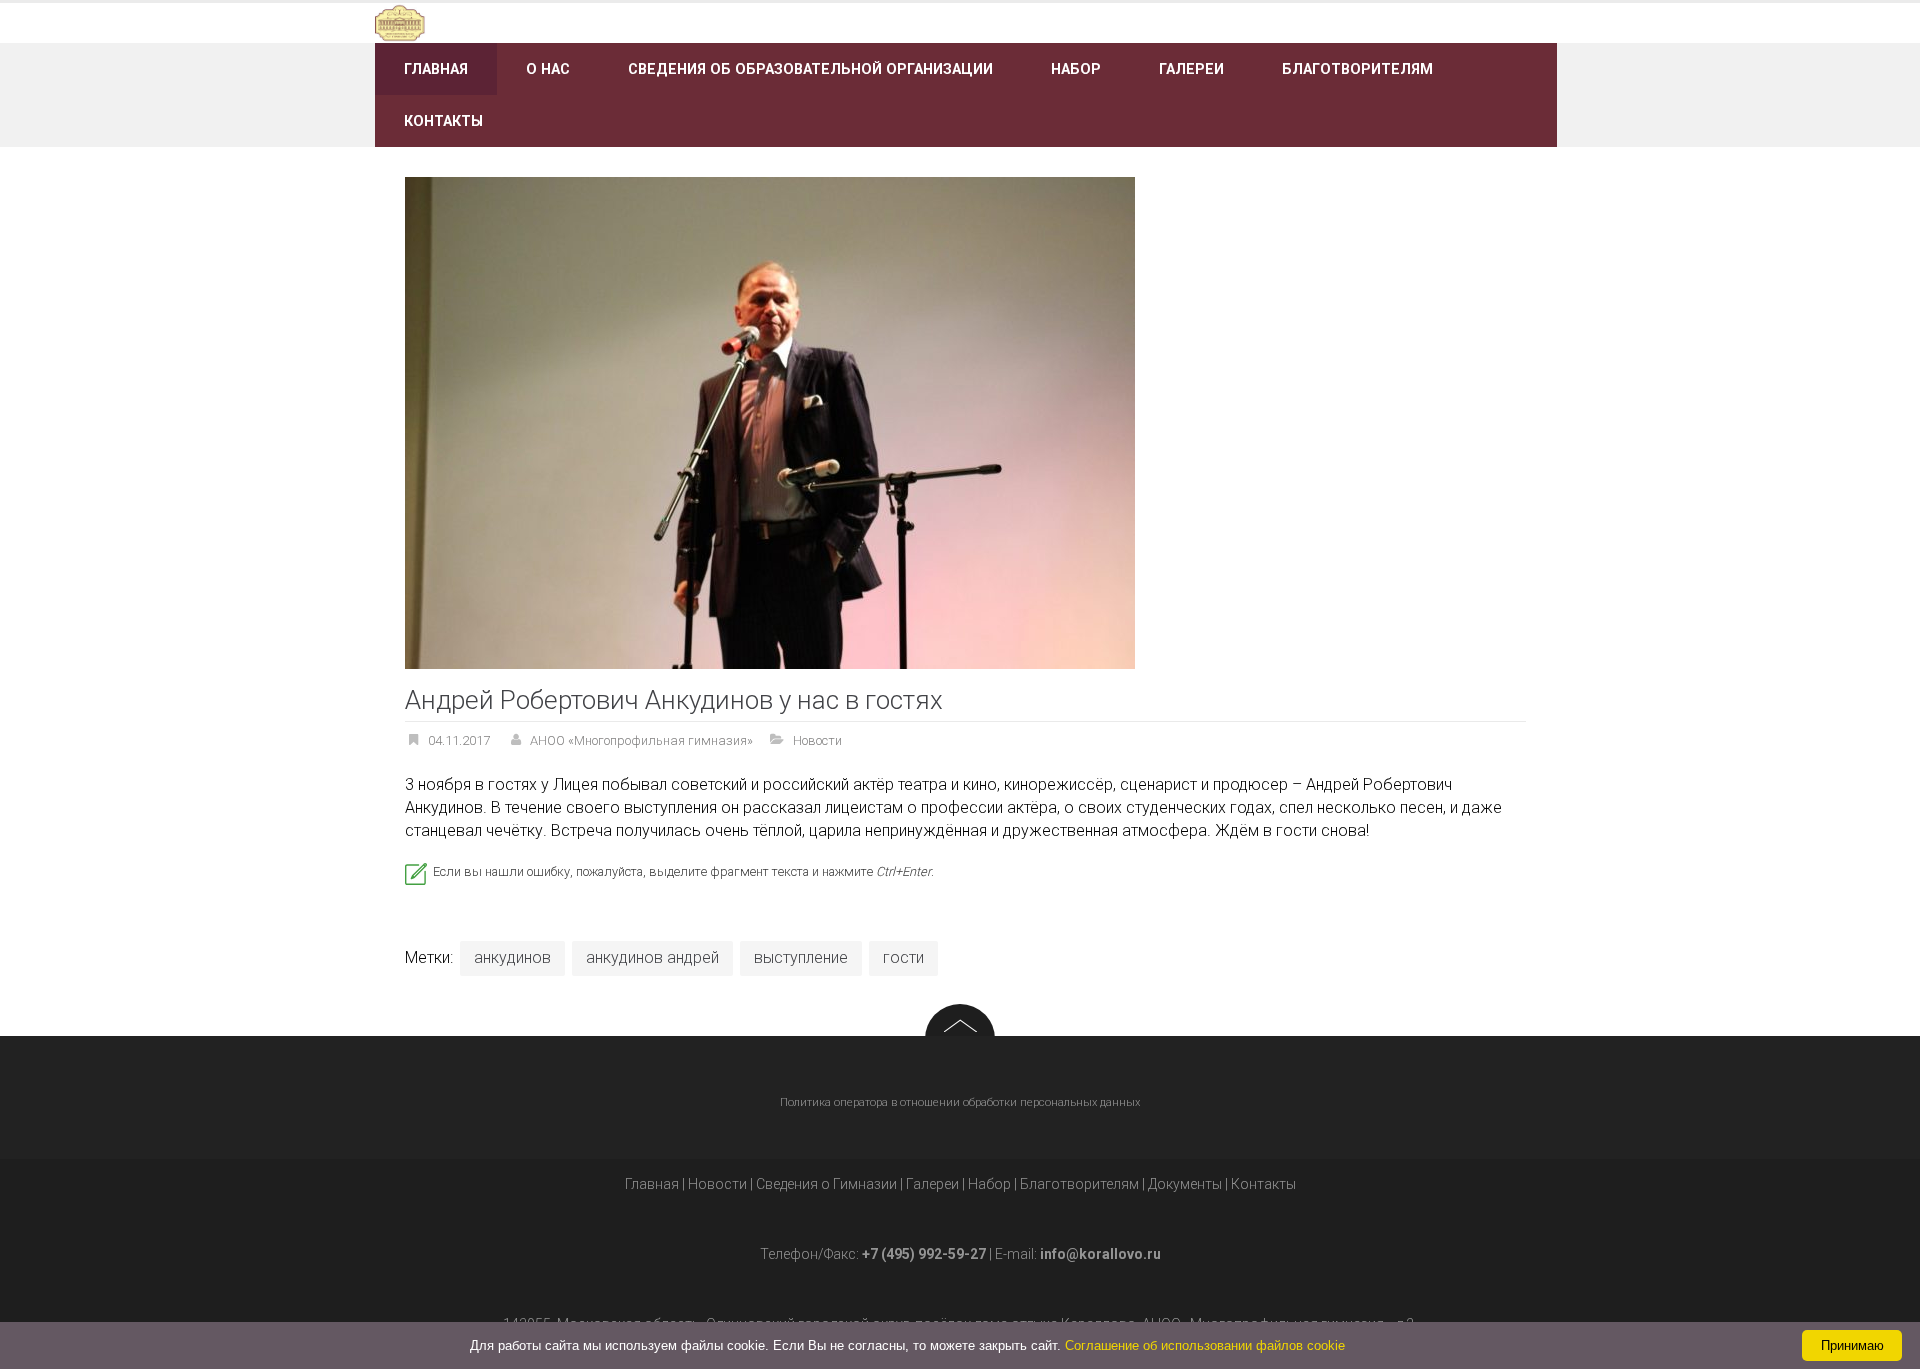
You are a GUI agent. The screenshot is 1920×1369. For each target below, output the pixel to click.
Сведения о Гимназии (826, 1184)
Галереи (1191, 69)
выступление (801, 957)
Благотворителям (1357, 69)
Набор (1076, 69)
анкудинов (512, 957)
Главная (436, 69)
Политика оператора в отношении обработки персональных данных (960, 1102)
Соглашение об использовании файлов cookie (1205, 1345)
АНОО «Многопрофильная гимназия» (641, 740)
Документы (1185, 1184)
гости (903, 957)
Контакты (443, 121)
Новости (817, 740)
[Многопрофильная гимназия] (562, 21)
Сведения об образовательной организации (810, 69)
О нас (548, 69)
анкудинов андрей (652, 957)
